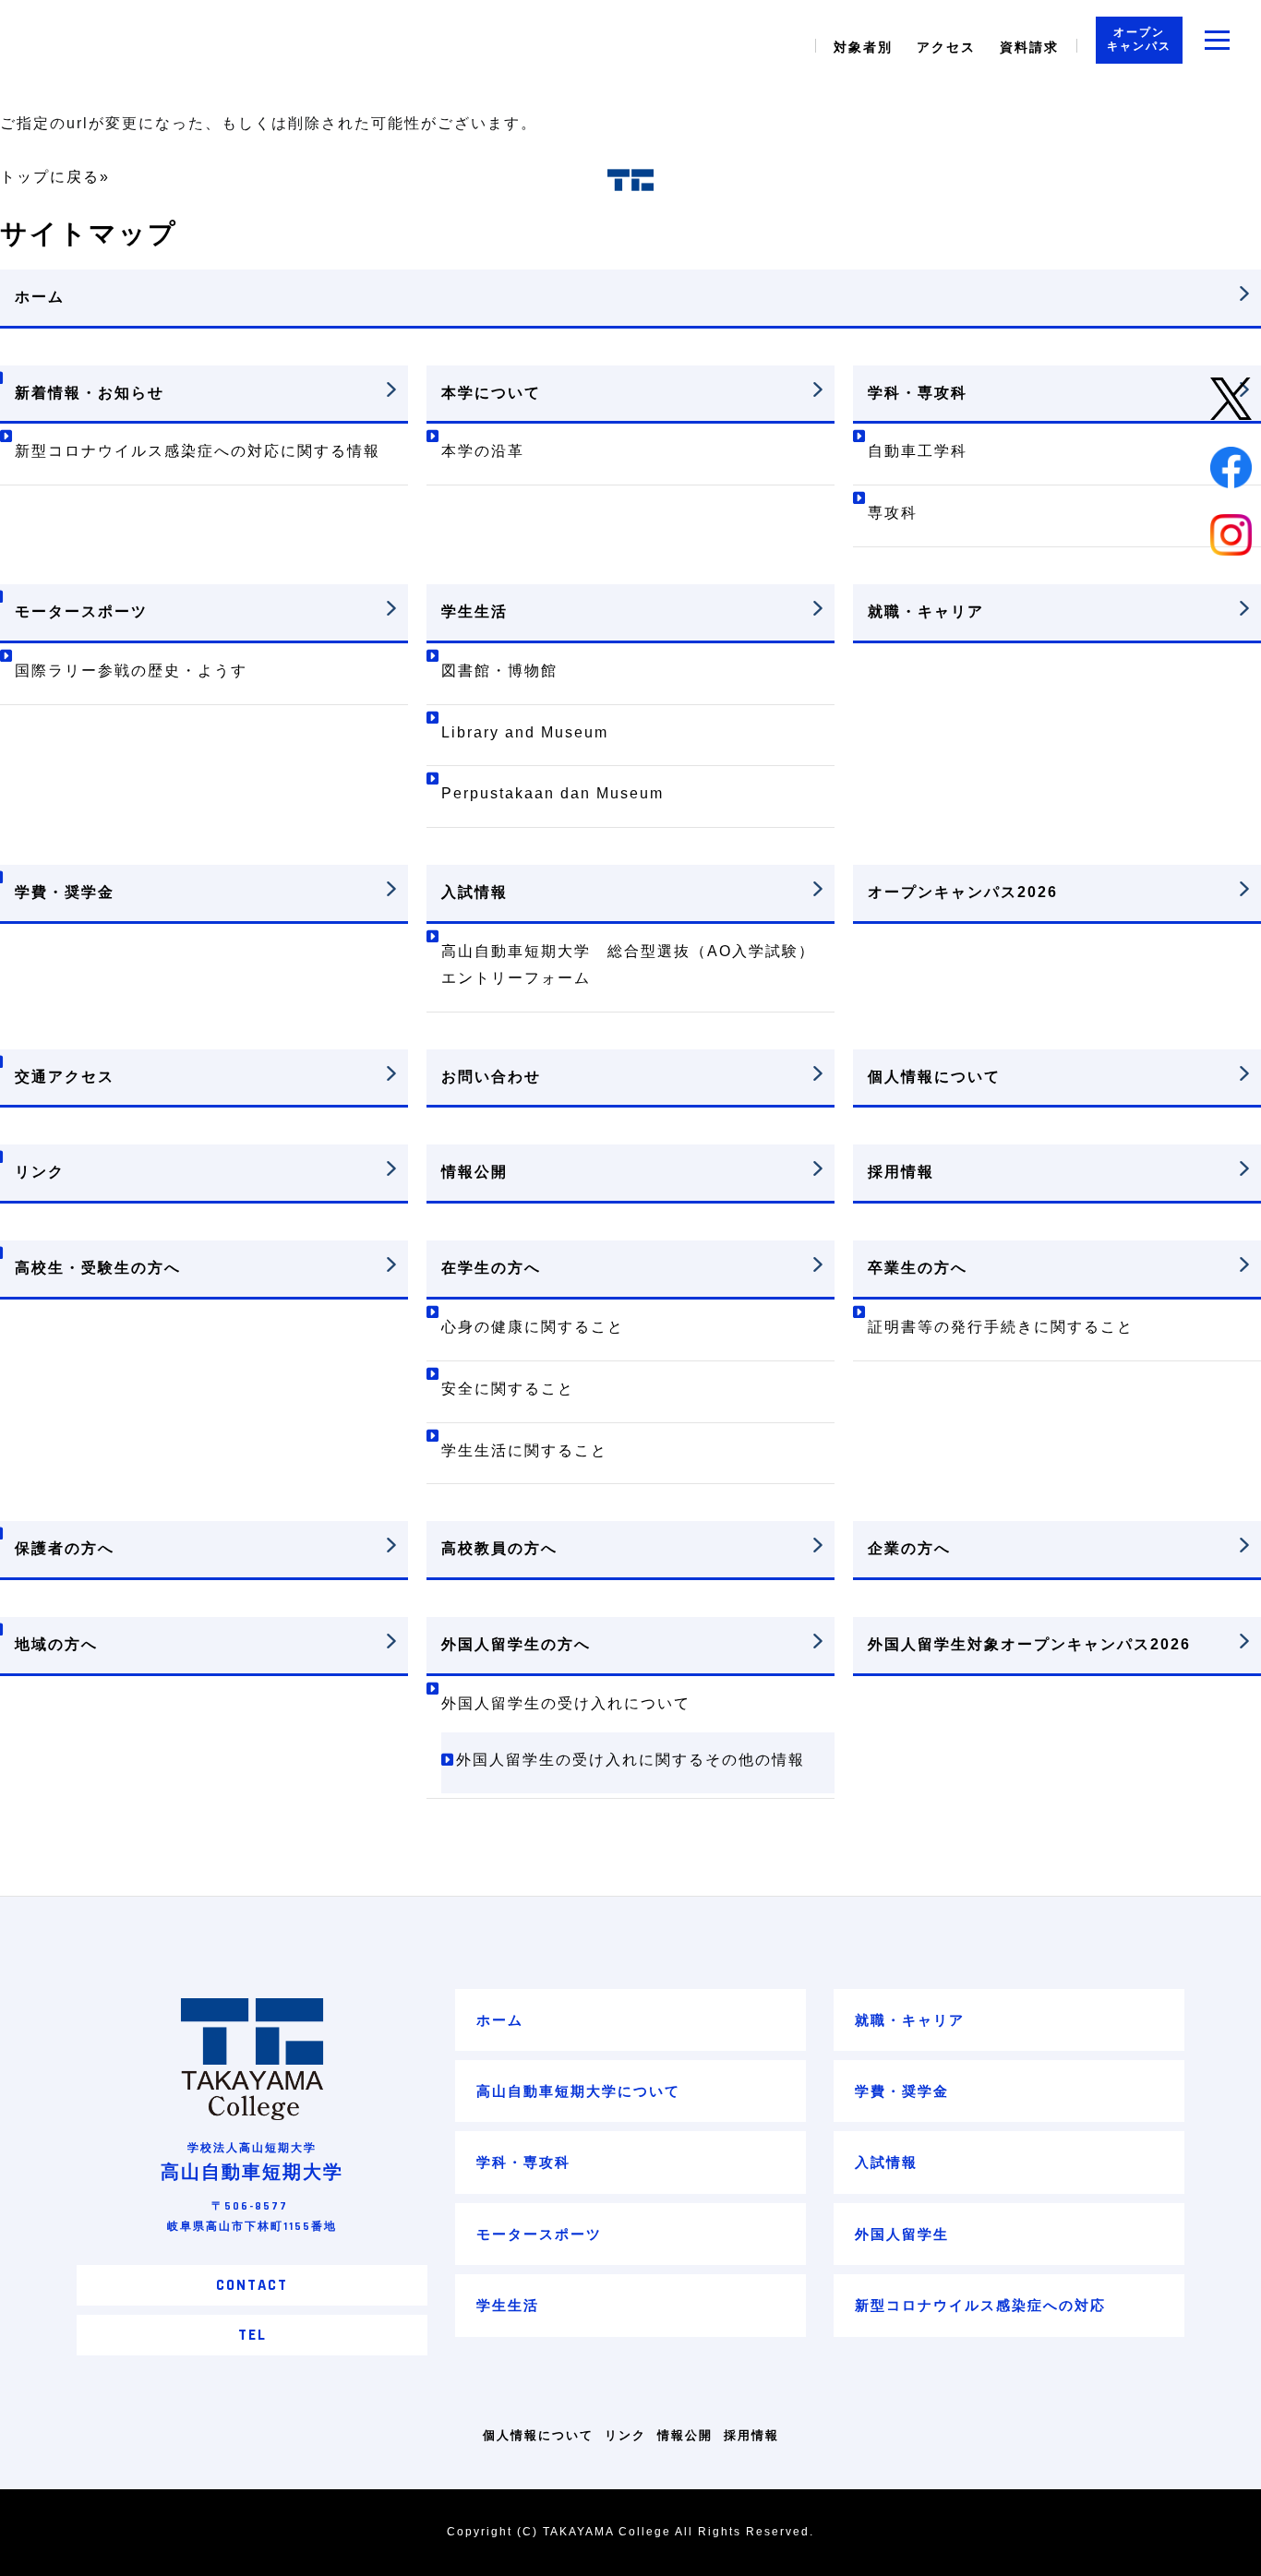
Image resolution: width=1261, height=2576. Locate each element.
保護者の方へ (65, 1548)
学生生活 (474, 611)
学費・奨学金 (65, 892)
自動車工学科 (918, 451)
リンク (40, 1172)
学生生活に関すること (524, 1450)
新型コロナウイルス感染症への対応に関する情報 (198, 451)
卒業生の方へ (918, 1268)
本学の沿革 (483, 451)
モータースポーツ (81, 611)
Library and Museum (525, 732)
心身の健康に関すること (533, 1327)
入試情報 (474, 892)
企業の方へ (909, 1548)
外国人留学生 (902, 2234)
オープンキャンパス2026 (963, 892)
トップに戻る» (55, 177)
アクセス (946, 47)
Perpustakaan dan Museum (552, 793)
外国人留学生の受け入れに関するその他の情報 (630, 1760)
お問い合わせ (491, 1077)
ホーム (40, 297)
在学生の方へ (491, 1268)
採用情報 (901, 1172)
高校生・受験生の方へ (98, 1268)
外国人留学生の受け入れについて (566, 1703)
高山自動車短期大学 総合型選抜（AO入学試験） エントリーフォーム (637, 965)
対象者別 (863, 47)
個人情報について (934, 1077)
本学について (491, 393)
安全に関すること (508, 1389)
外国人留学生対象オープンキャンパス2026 (1029, 1644)
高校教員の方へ (499, 1548)
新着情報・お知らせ (90, 393)
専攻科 (893, 513)
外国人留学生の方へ (516, 1644)
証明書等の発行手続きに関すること (1001, 1327)
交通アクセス (65, 1077)
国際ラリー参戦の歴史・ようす (131, 671)
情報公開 (474, 1172)
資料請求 (1029, 47)
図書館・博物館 (499, 671)
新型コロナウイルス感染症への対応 (980, 2305)
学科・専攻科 (918, 393)
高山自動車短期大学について (578, 2091)
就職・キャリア (926, 611)
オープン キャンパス (1139, 40)
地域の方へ (56, 1644)
